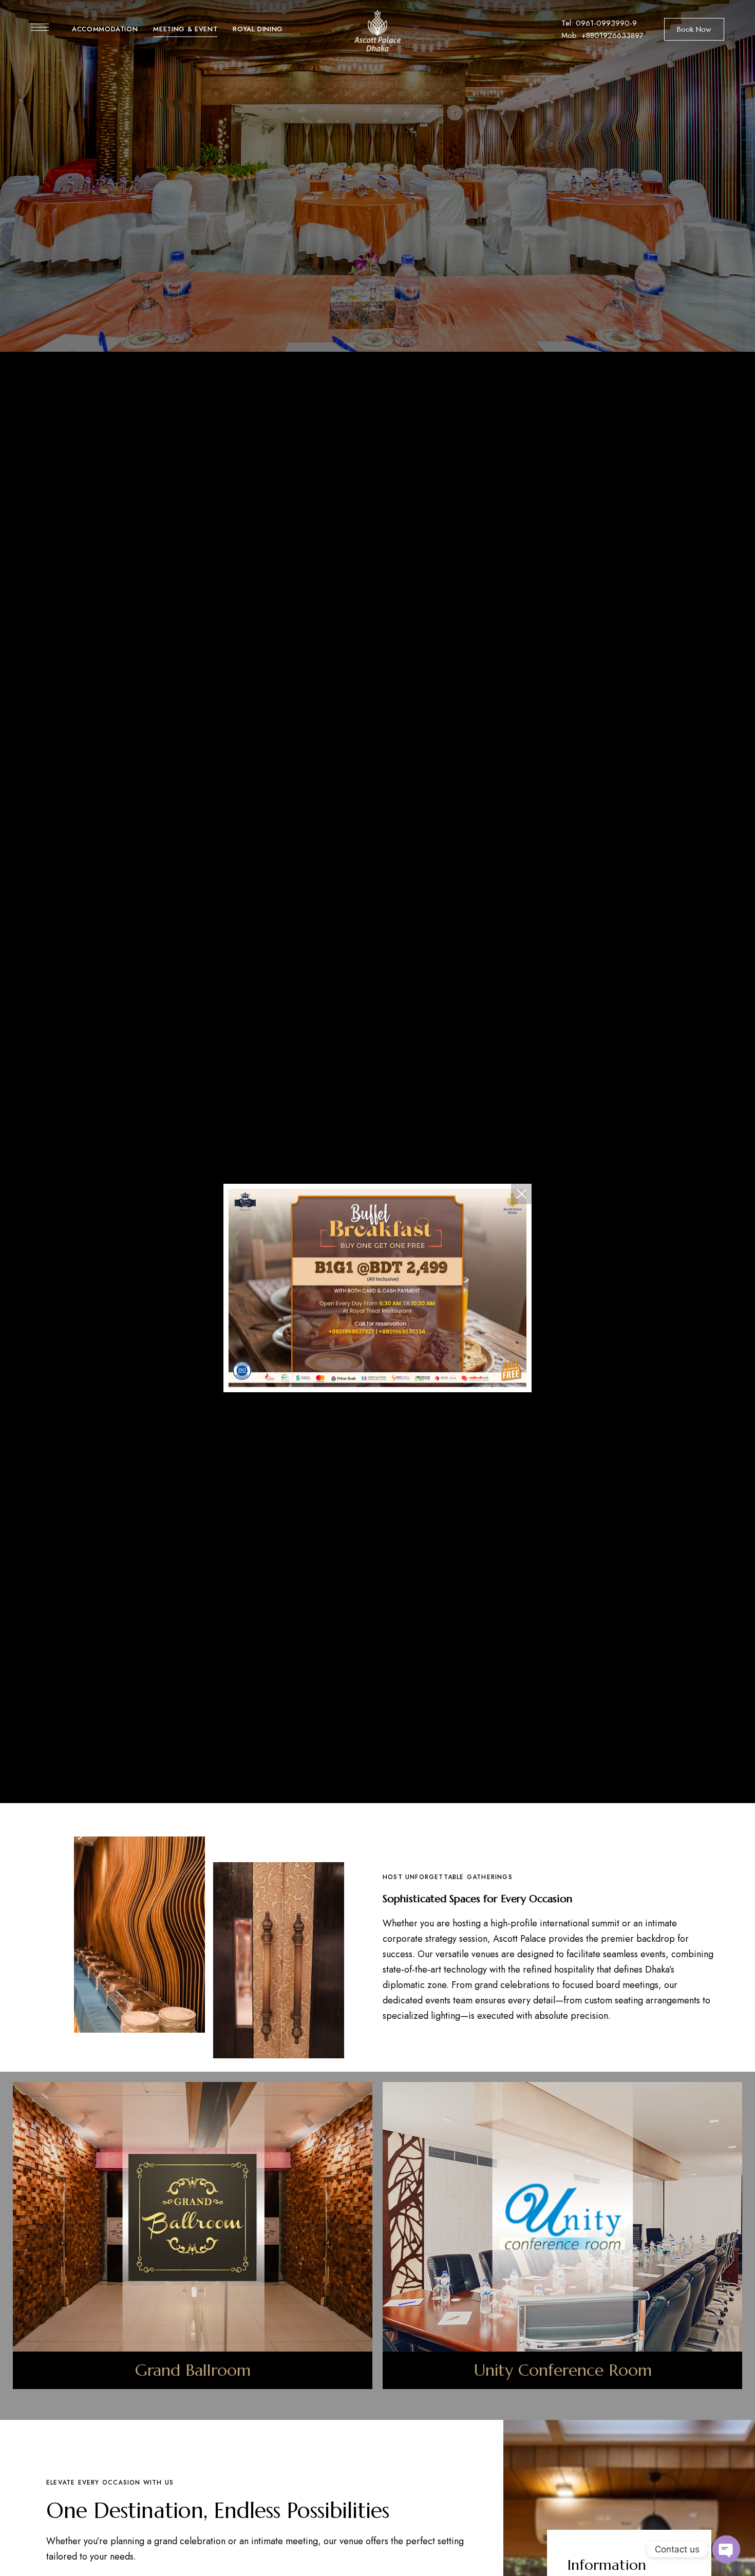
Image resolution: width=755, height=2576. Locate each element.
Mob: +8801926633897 (602, 35)
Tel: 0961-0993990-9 (599, 23)
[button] (694, 29)
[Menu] (40, 27)
